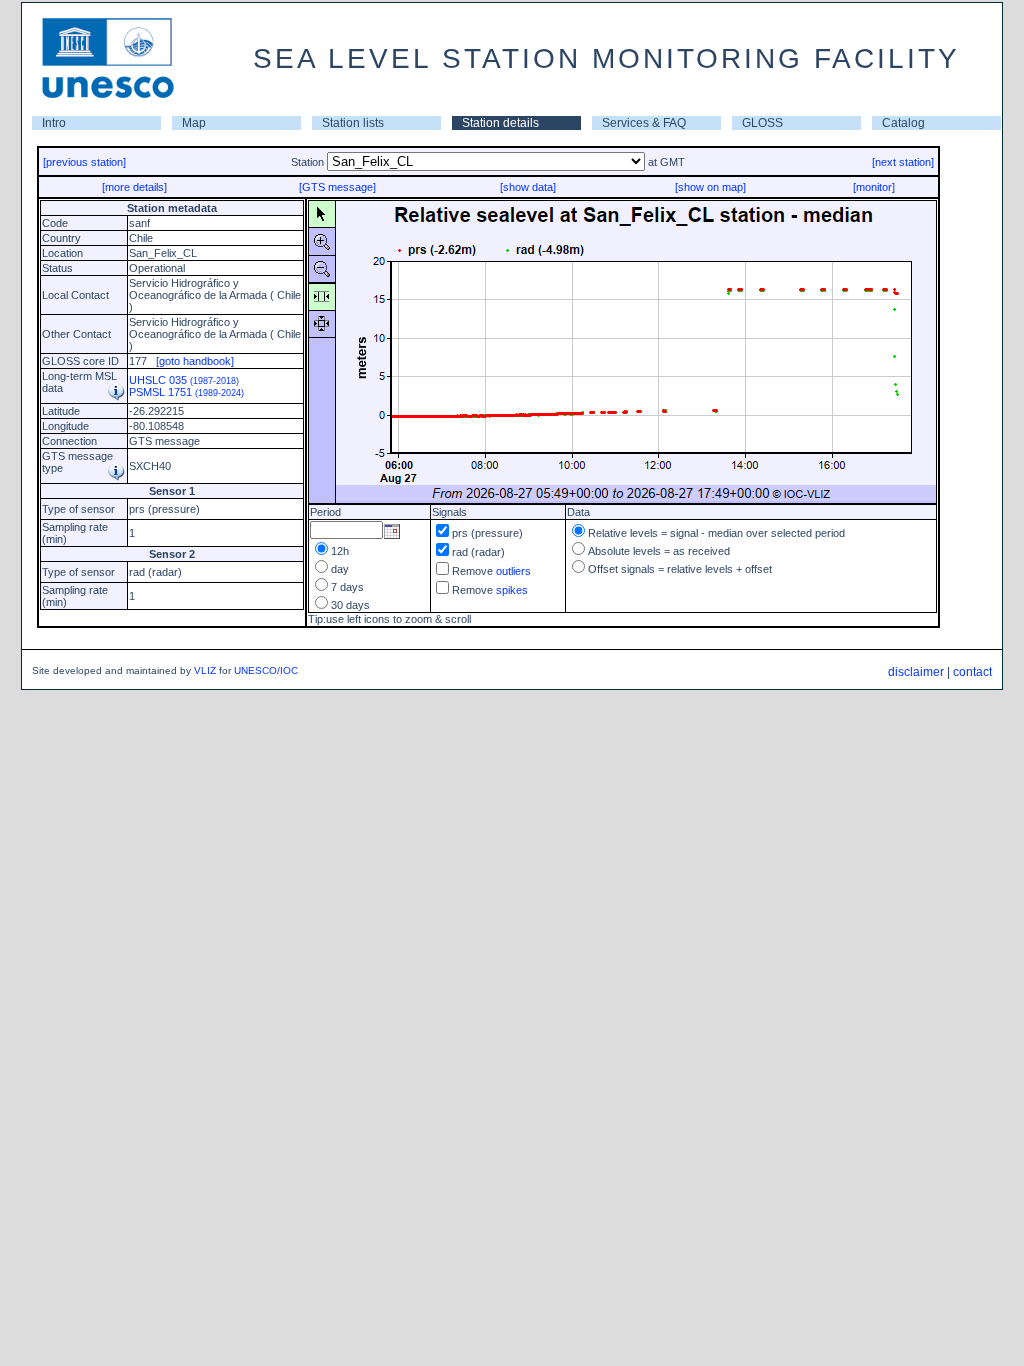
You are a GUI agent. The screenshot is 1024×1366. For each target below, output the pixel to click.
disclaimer (916, 672)
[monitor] (874, 187)
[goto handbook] (195, 361)
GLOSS (762, 123)
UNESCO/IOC (266, 670)
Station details (500, 123)
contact (972, 672)
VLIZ (205, 670)
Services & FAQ (644, 123)
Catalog (903, 123)
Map (194, 123)
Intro (54, 123)
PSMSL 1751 (186, 392)
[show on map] (710, 187)
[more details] (134, 187)
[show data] (528, 187)
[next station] (903, 162)
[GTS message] (337, 187)
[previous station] (84, 162)
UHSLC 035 (184, 380)
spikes (512, 590)
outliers (513, 571)
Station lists (353, 123)
